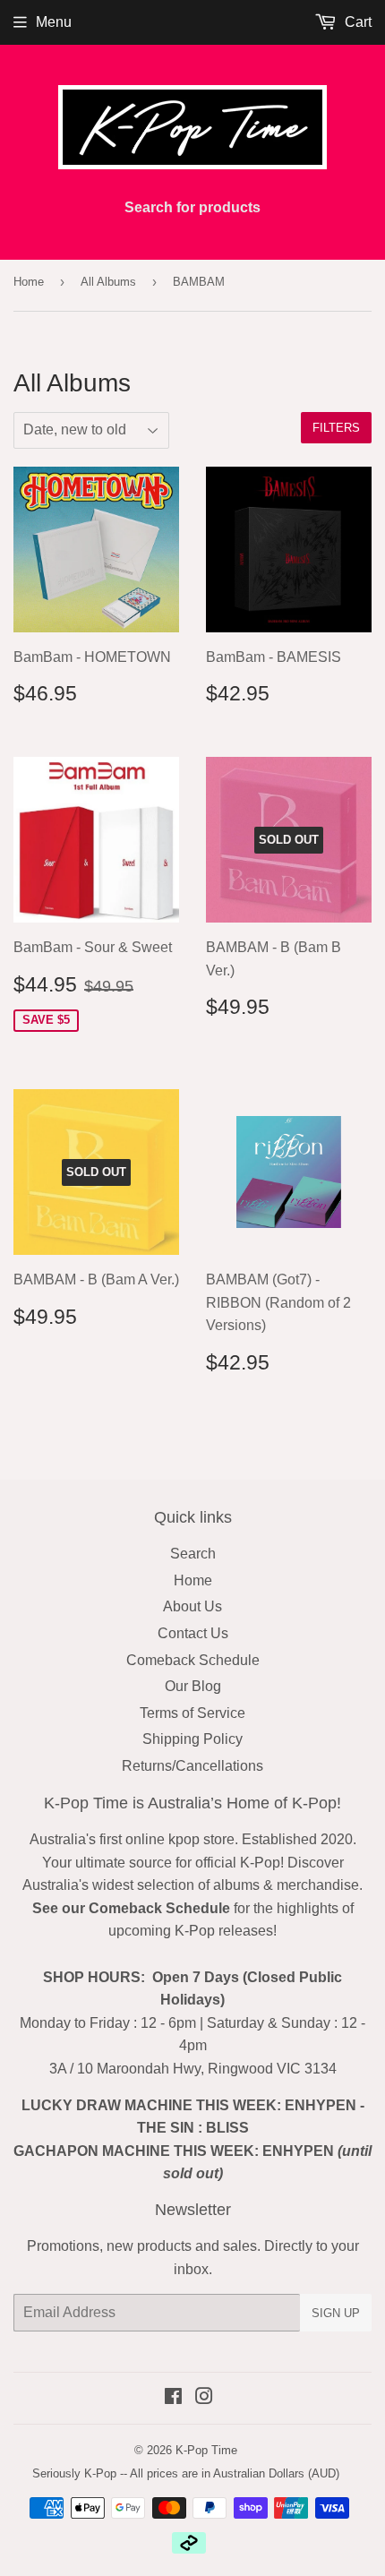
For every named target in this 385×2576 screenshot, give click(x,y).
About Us (192, 1606)
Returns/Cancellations (192, 1766)
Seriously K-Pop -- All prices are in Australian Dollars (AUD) (186, 2473)
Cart (356, 22)
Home (29, 282)
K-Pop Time (206, 2450)
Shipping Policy (192, 1739)
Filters (336, 428)
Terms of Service (192, 1713)
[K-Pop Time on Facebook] (173, 2398)
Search (193, 1554)
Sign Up (336, 2313)
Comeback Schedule (193, 1660)
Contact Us (193, 1633)
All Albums (108, 282)
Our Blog (193, 1686)
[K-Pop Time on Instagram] (204, 2398)
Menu (54, 22)
